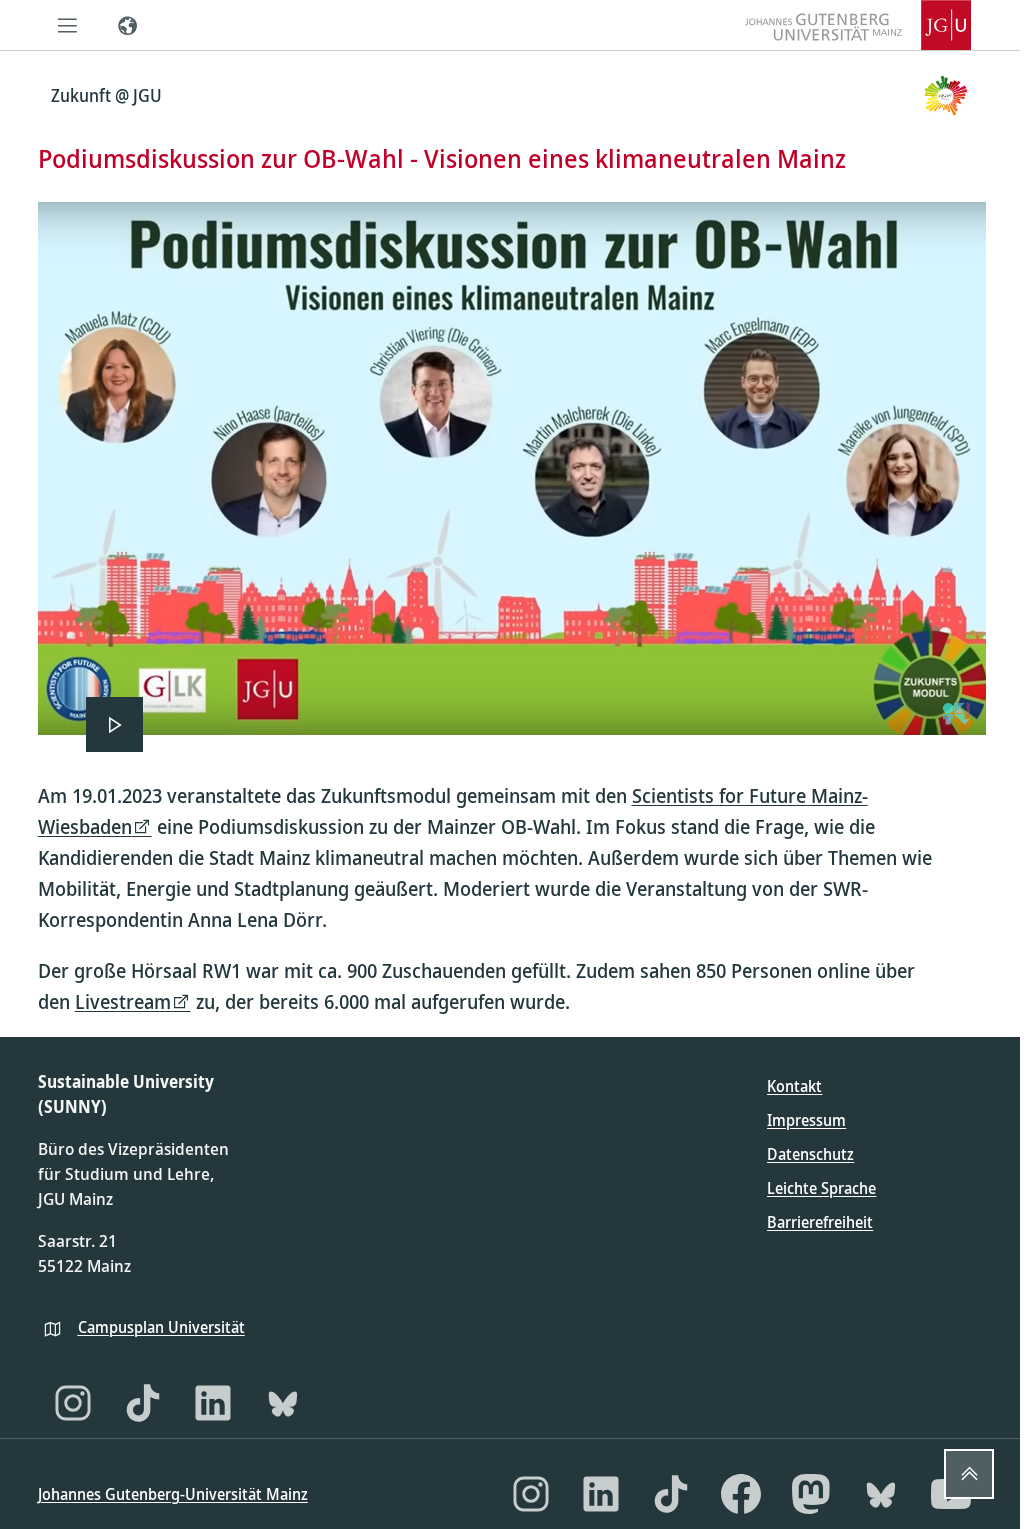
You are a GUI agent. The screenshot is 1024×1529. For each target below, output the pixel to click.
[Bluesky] (283, 1403)
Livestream (123, 1001)
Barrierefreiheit (820, 1222)
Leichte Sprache (821, 1188)
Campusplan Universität (161, 1327)
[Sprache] (128, 25)
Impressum (806, 1120)
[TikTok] (143, 1403)
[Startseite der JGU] (858, 25)
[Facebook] (741, 1494)
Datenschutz (810, 1154)
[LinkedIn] (213, 1403)
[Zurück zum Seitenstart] (969, 1474)
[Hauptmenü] (68, 25)
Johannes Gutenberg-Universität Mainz (173, 1494)
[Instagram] (73, 1403)
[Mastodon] (811, 1494)
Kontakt (794, 1086)
